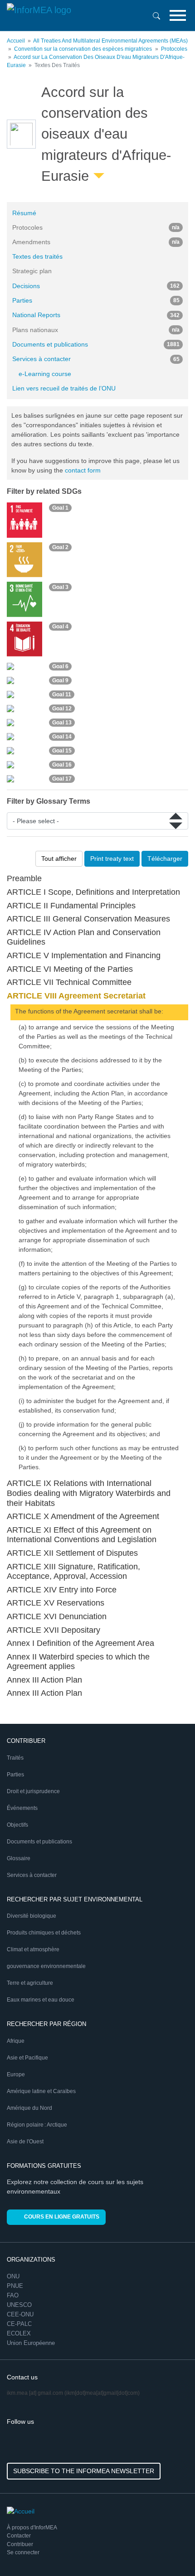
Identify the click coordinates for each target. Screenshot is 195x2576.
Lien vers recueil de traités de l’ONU (64, 388)
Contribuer (20, 2544)
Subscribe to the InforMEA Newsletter (84, 2471)
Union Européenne (31, 2343)
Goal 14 (62, 737)
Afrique (16, 2041)
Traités (15, 1758)
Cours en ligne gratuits (62, 2217)
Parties (96, 300)
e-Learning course (45, 374)
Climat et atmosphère (33, 1949)
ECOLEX (19, 2333)
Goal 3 (60, 587)
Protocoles (174, 49)
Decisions (96, 286)
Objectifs (17, 1825)
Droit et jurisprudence (33, 1791)
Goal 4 (60, 627)
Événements (22, 1808)
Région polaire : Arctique (37, 2125)
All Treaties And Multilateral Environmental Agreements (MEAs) (110, 41)
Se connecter (23, 2552)
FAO (13, 2295)
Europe (16, 2074)
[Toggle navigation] (178, 15)
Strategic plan (32, 271)
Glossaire (19, 1858)
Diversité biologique (32, 1916)
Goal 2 (60, 547)
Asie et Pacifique (27, 2058)
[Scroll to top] (169, 2550)
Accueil (16, 41)
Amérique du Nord (29, 2108)
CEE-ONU (20, 2314)
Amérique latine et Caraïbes (41, 2091)
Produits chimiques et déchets (44, 1933)
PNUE (15, 2286)
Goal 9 (60, 680)
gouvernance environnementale (46, 1966)
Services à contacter (96, 359)
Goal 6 (60, 666)
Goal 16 (62, 765)
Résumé (24, 213)
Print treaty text (112, 859)
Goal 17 (62, 779)
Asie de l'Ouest (25, 2142)
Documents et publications (96, 344)
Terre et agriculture (30, 1983)
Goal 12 (62, 709)
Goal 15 (62, 751)
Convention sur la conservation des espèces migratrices (83, 49)
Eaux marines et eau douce (41, 2000)
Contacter (19, 2536)
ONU (13, 2276)
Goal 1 (60, 508)
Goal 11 (62, 695)
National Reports (96, 315)
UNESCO (19, 2305)
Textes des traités (37, 256)
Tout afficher (59, 859)
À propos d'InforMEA (32, 2528)
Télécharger (165, 859)
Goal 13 (62, 723)
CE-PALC (19, 2324)
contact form (83, 470)
